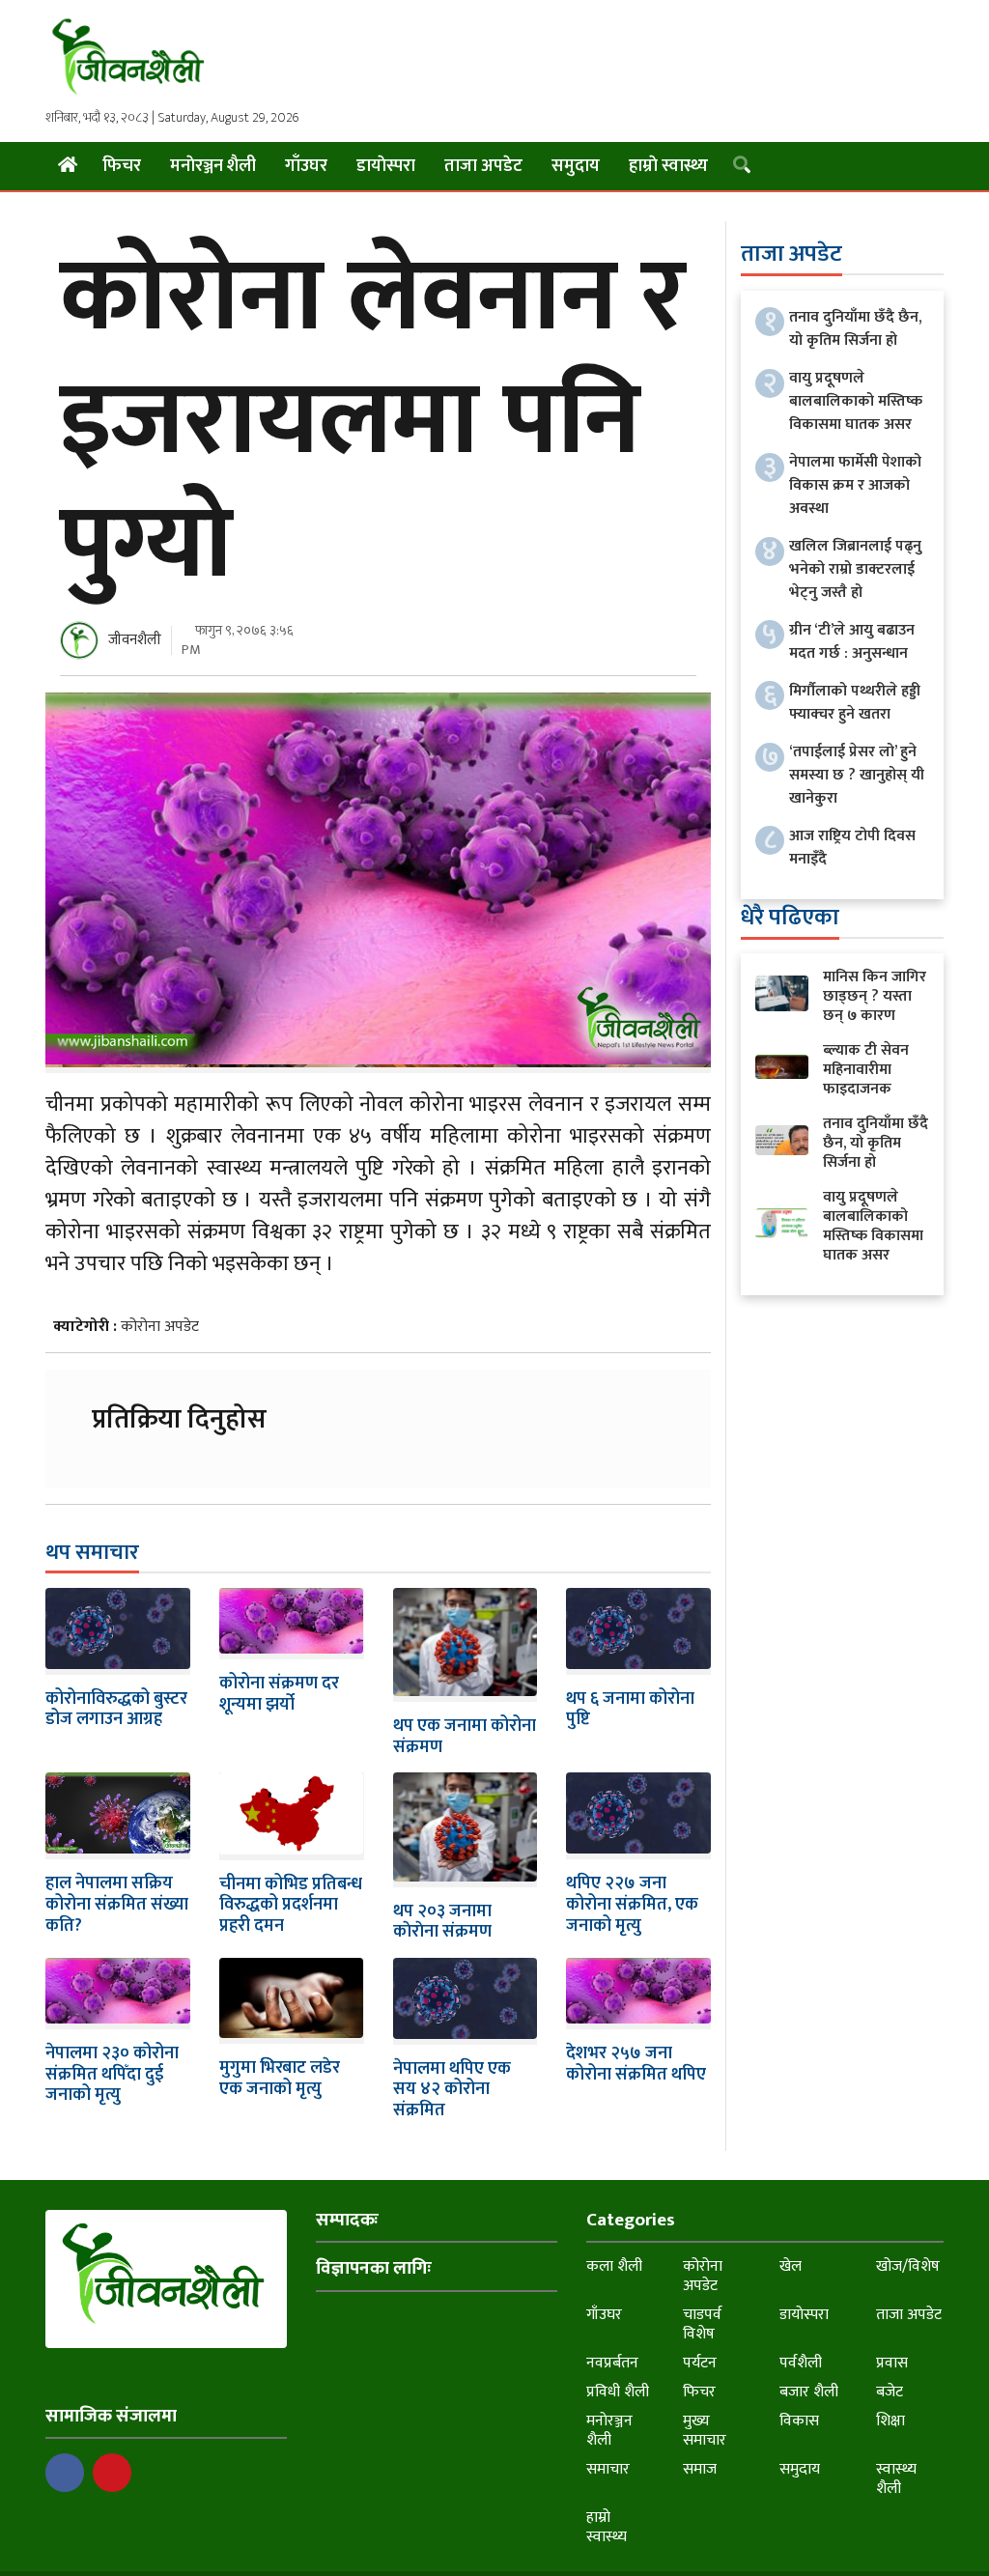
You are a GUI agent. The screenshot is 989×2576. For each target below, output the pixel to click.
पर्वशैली (801, 2363)
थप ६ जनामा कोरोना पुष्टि (630, 1710)
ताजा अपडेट (483, 166)
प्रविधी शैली (618, 2392)
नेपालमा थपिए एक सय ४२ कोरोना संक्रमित (452, 2090)
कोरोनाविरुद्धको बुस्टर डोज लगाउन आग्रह (116, 1710)
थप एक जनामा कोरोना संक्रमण (465, 1737)
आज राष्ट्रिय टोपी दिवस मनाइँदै (852, 848)
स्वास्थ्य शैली (896, 2479)
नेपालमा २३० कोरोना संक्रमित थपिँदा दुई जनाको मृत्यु (112, 2074)
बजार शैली (809, 2392)
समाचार (608, 2469)
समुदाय (576, 166)
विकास (799, 2421)
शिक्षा (890, 2421)
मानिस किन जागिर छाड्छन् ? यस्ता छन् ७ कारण (875, 996)
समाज (700, 2469)
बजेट (890, 2392)
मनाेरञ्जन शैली (213, 166)
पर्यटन (700, 2363)
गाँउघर (306, 166)
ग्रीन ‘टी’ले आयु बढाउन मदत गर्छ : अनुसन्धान (852, 642)
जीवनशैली (135, 640)
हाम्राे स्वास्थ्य (668, 166)
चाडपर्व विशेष (702, 2324)
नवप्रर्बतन (612, 2363)
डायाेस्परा (386, 166)
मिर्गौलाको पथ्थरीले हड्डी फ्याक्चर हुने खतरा (855, 703)
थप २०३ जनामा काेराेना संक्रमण (442, 1922)
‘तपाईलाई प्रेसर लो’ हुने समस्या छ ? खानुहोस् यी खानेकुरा (857, 775)
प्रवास (892, 2363)
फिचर (122, 166)
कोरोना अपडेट (160, 1327)
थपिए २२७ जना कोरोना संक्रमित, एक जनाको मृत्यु (632, 1904)
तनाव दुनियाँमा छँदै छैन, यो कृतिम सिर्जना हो (855, 329)
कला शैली (614, 2266)
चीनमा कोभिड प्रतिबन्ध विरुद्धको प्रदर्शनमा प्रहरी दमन (291, 1905)
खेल (791, 2266)
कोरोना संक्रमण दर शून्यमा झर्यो (279, 1694)
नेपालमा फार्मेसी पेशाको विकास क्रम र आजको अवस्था (855, 485)
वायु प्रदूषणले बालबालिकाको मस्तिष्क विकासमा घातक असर (856, 401)
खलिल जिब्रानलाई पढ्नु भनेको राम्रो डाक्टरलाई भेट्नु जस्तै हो (855, 569)
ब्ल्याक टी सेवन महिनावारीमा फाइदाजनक (866, 1070)
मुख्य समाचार (705, 2431)
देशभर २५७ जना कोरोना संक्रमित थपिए (636, 2064)
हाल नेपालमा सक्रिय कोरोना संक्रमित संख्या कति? (117, 1904)
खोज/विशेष (908, 2266)
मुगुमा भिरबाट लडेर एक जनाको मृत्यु (280, 2079)
